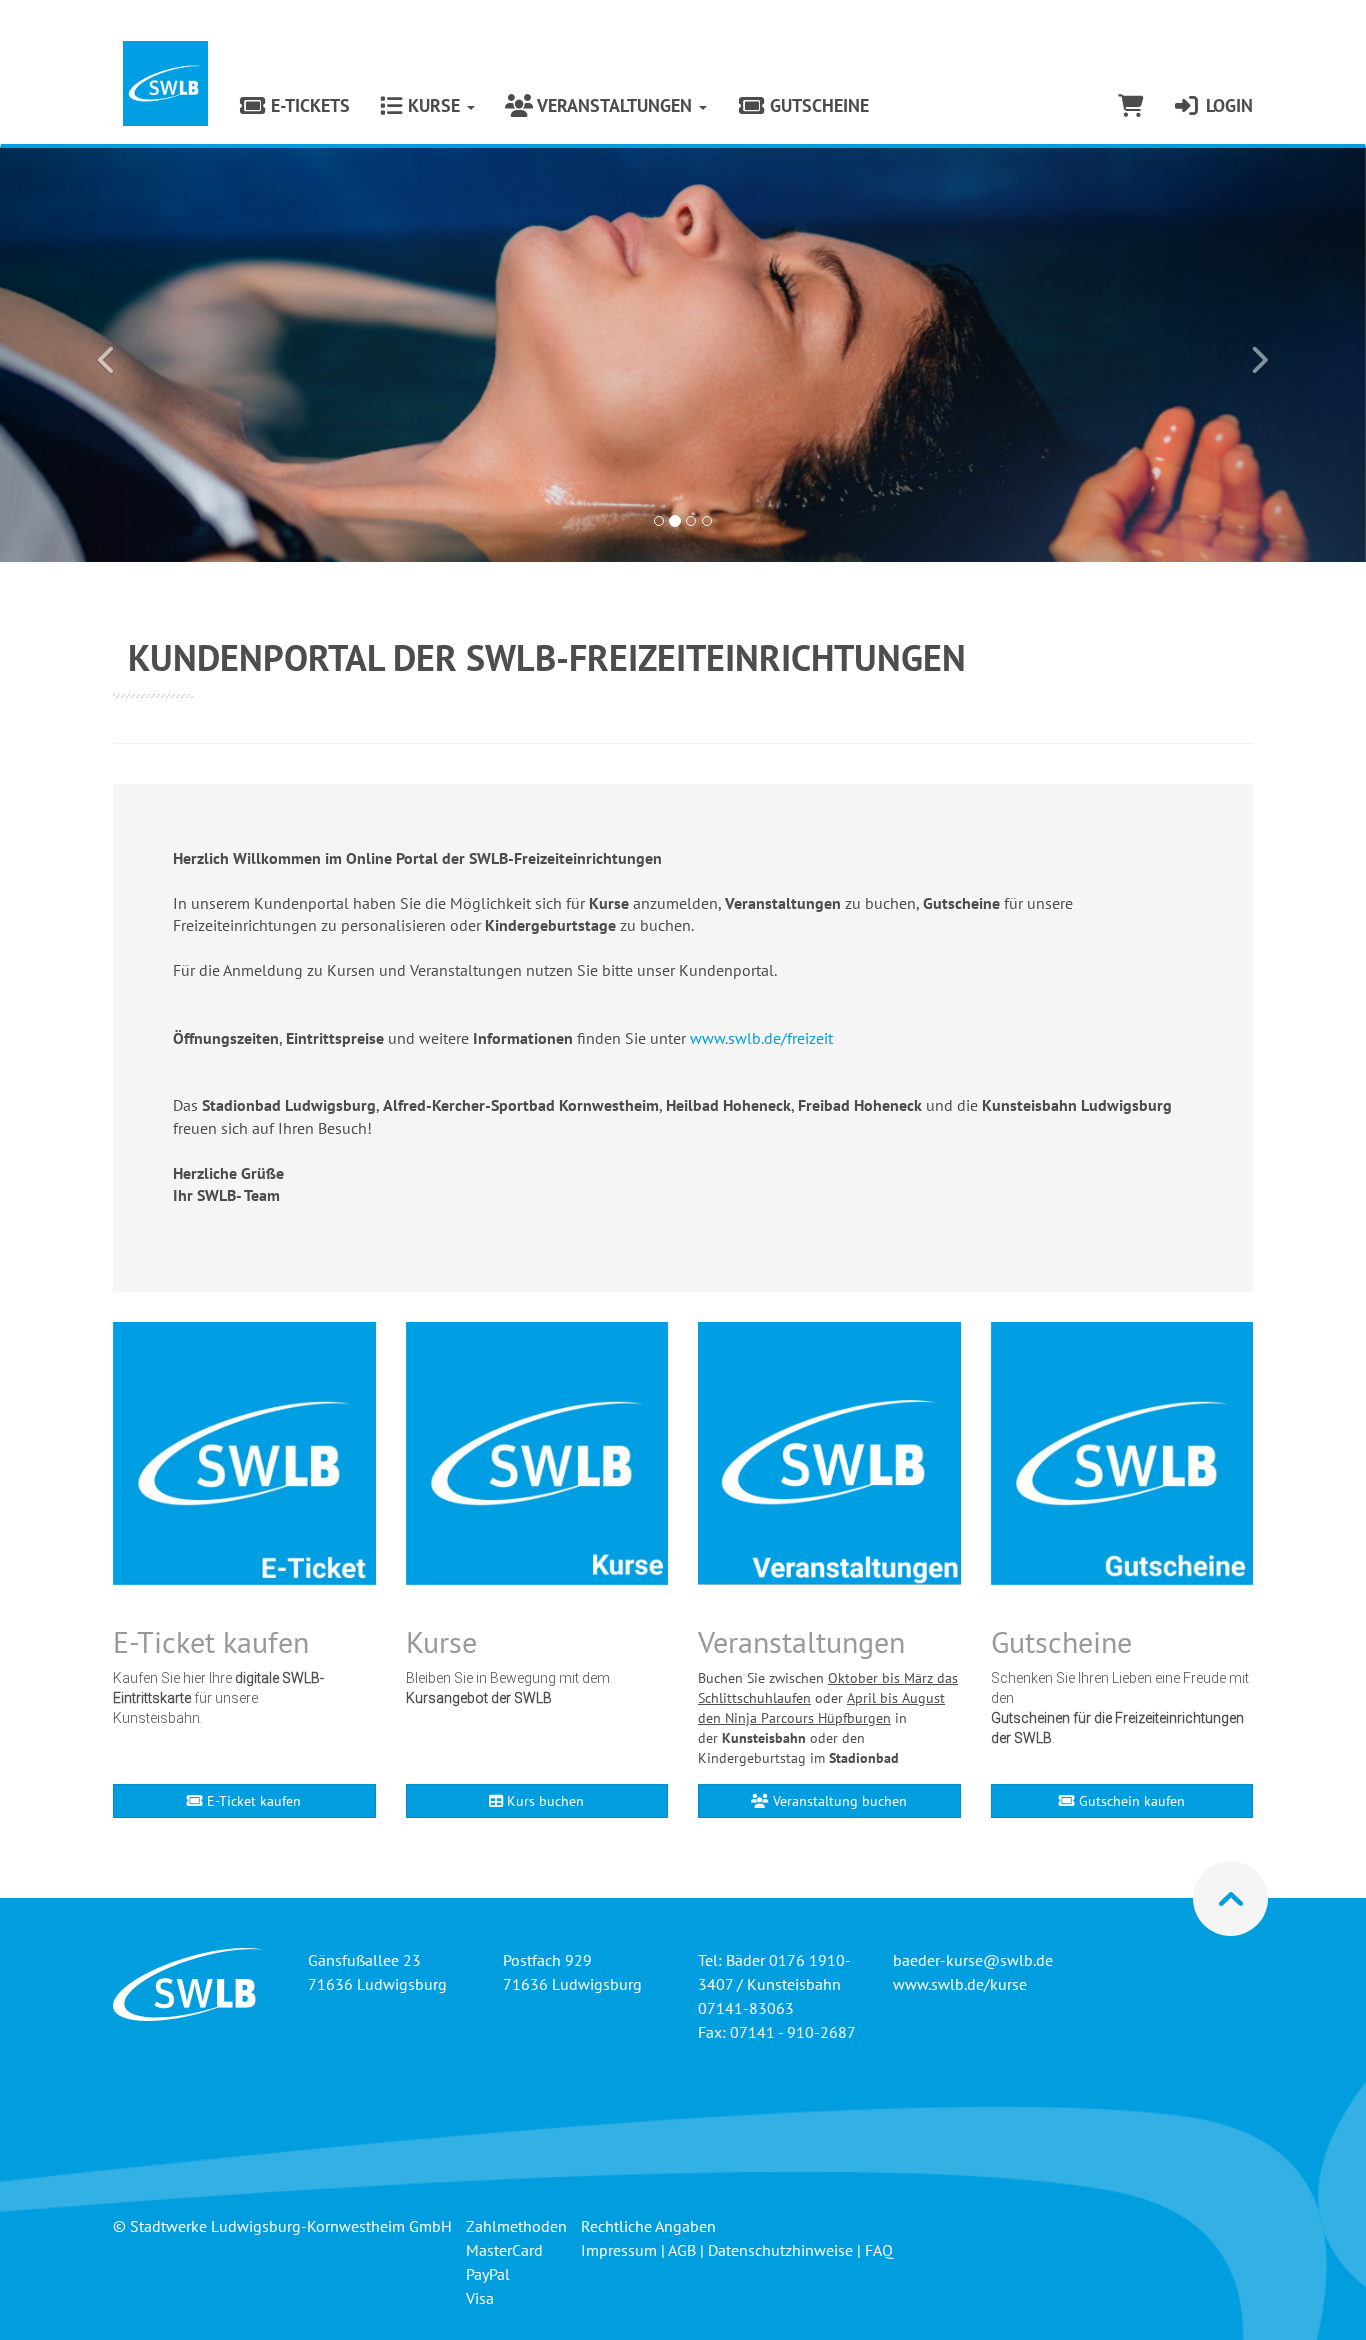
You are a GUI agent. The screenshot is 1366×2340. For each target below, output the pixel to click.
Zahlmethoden (516, 2226)
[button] (102, 355)
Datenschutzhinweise (780, 2250)
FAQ (879, 2250)
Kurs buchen (543, 1801)
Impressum (619, 2250)
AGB (682, 2250)
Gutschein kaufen (1130, 1801)
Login (1227, 105)
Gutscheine (817, 105)
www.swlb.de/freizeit (761, 1038)
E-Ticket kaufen (252, 1801)
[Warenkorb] (1130, 106)
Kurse (434, 105)
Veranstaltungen (615, 105)
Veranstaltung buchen (838, 1801)
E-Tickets (308, 105)
